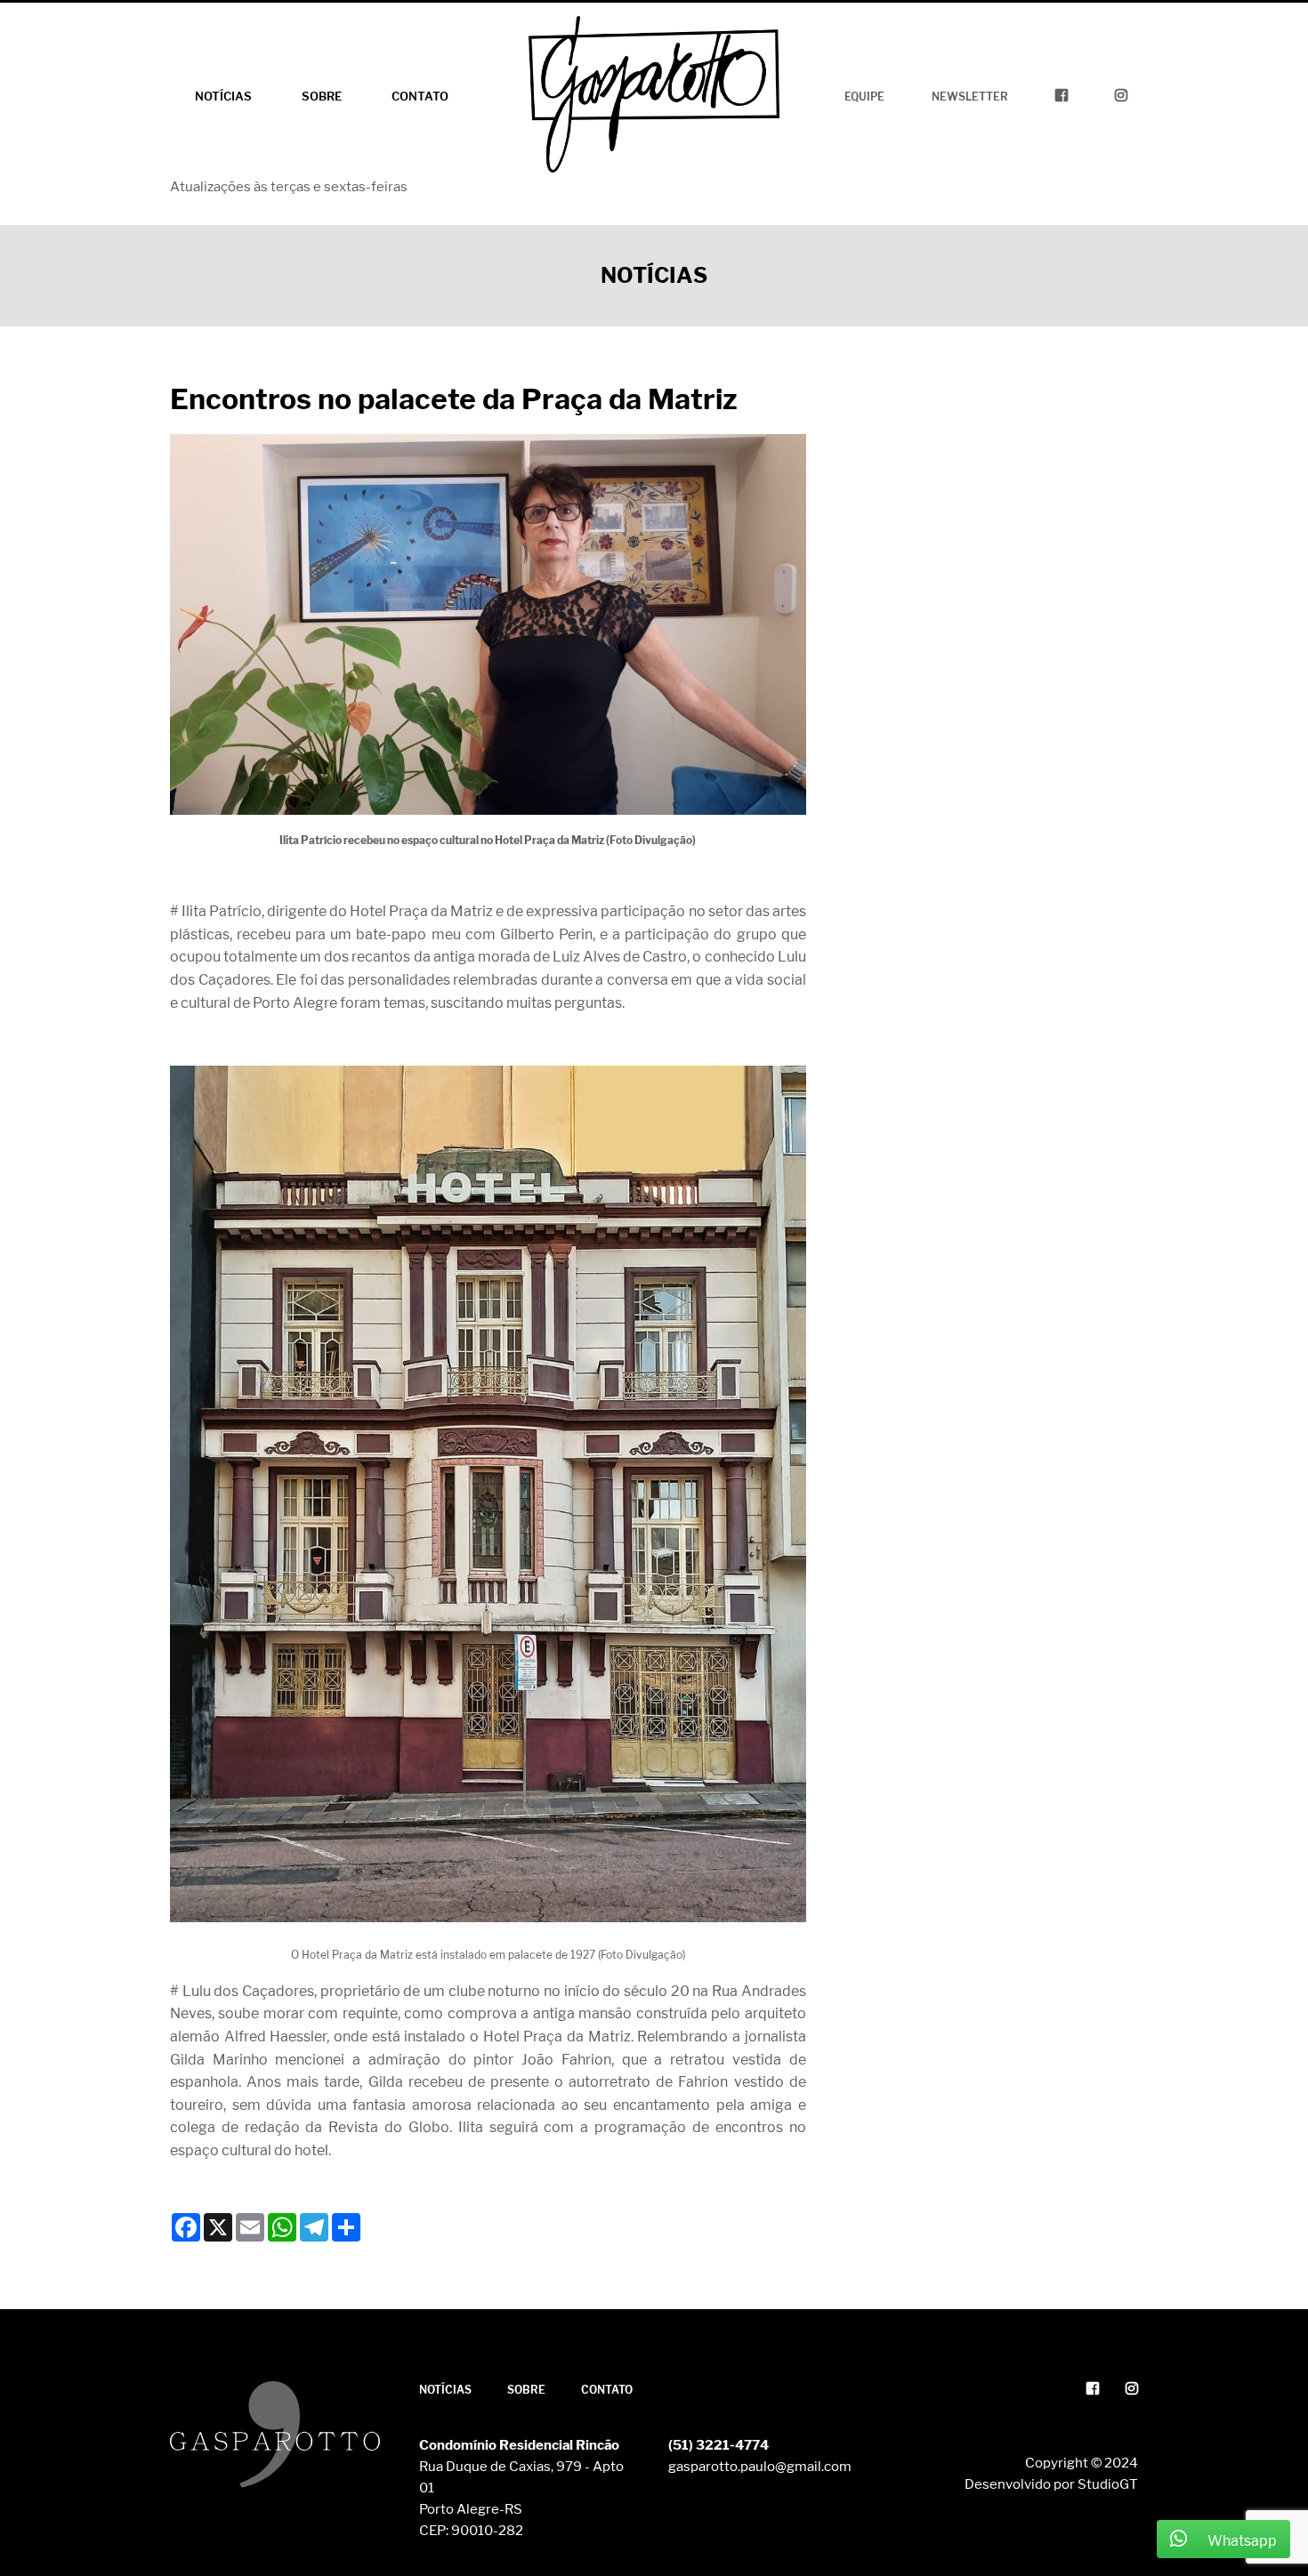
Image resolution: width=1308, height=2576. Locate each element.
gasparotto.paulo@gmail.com (760, 2467)
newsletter (970, 97)
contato (420, 96)
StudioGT (1108, 2484)
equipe (864, 97)
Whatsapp (1241, 2541)
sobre (322, 96)
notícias (223, 96)
